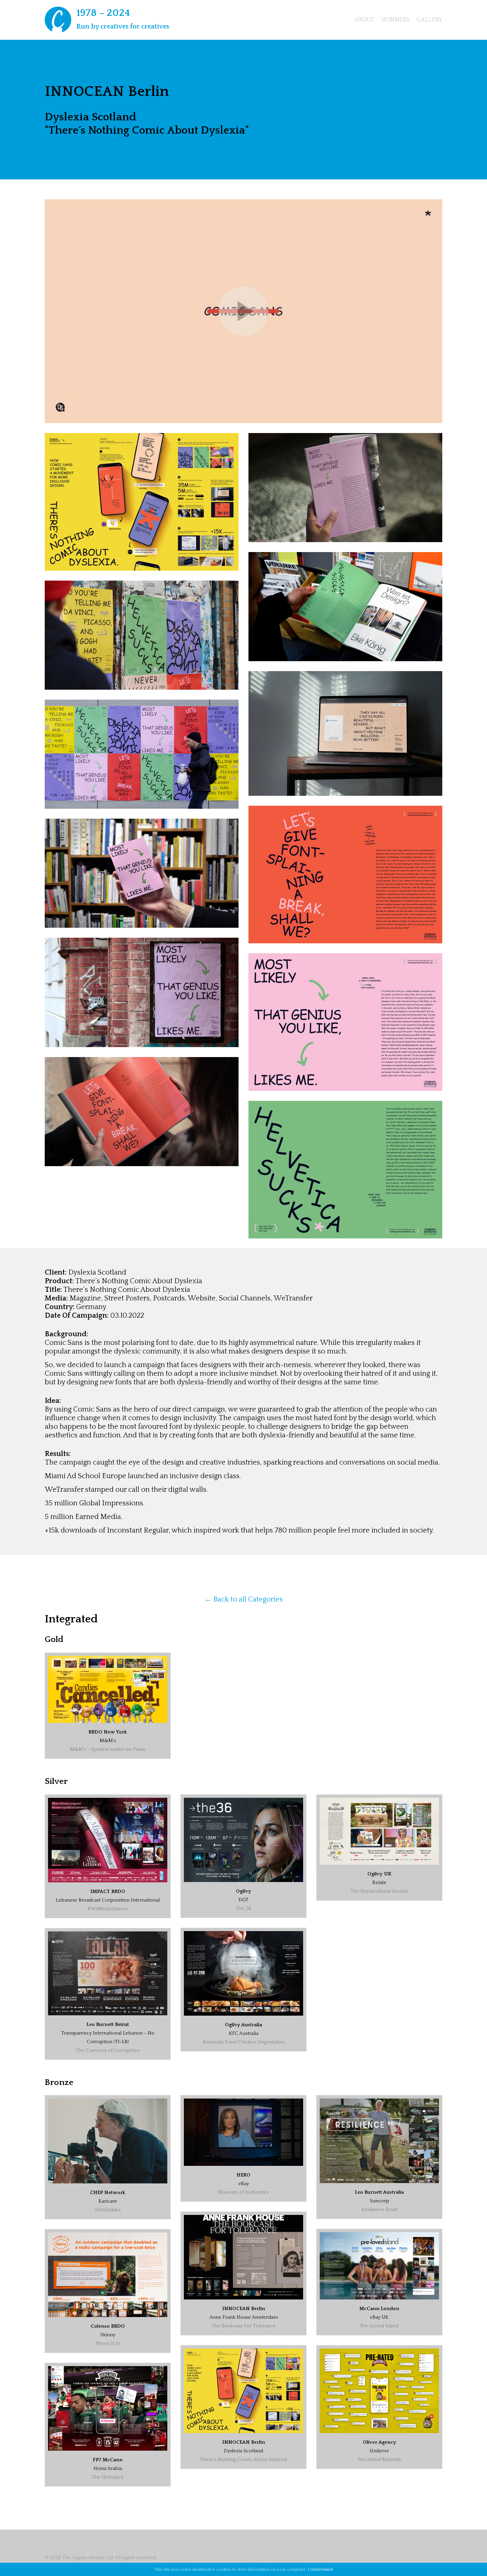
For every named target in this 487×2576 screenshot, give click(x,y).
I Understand (320, 2569)
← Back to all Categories (244, 1599)
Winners (396, 20)
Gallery (429, 20)
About (365, 20)
